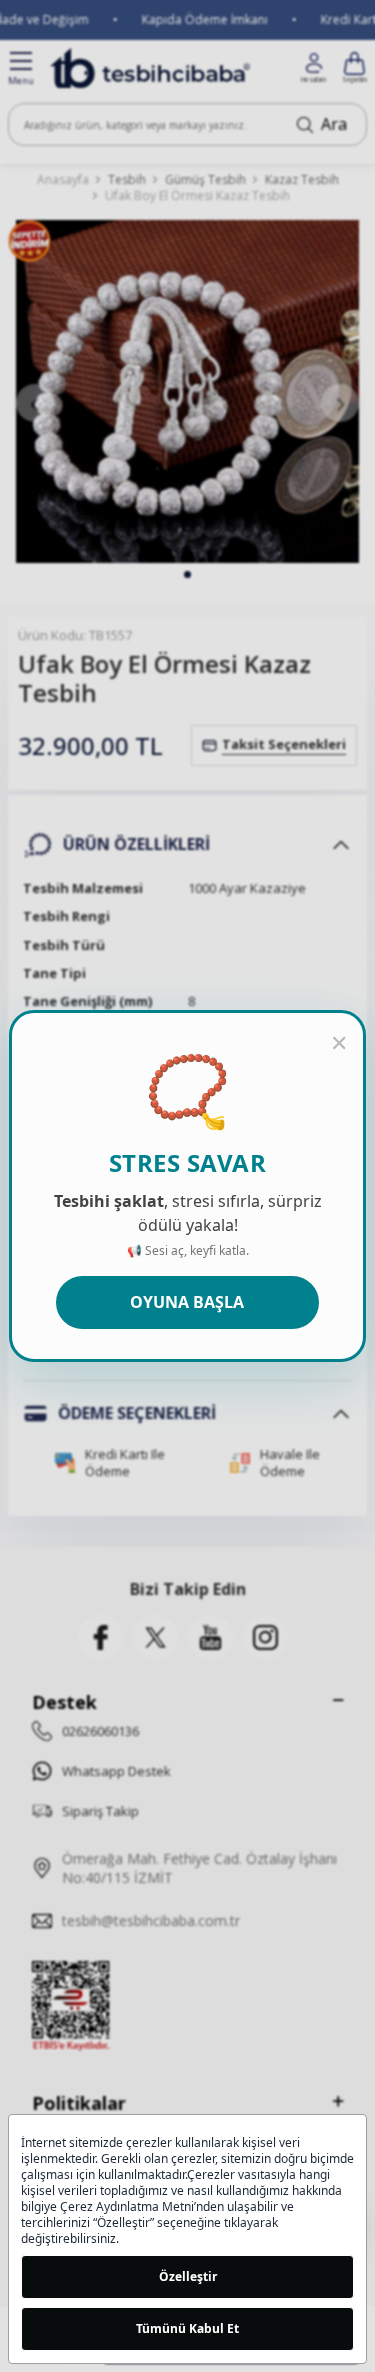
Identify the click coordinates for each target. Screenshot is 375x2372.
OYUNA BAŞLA (187, 1302)
